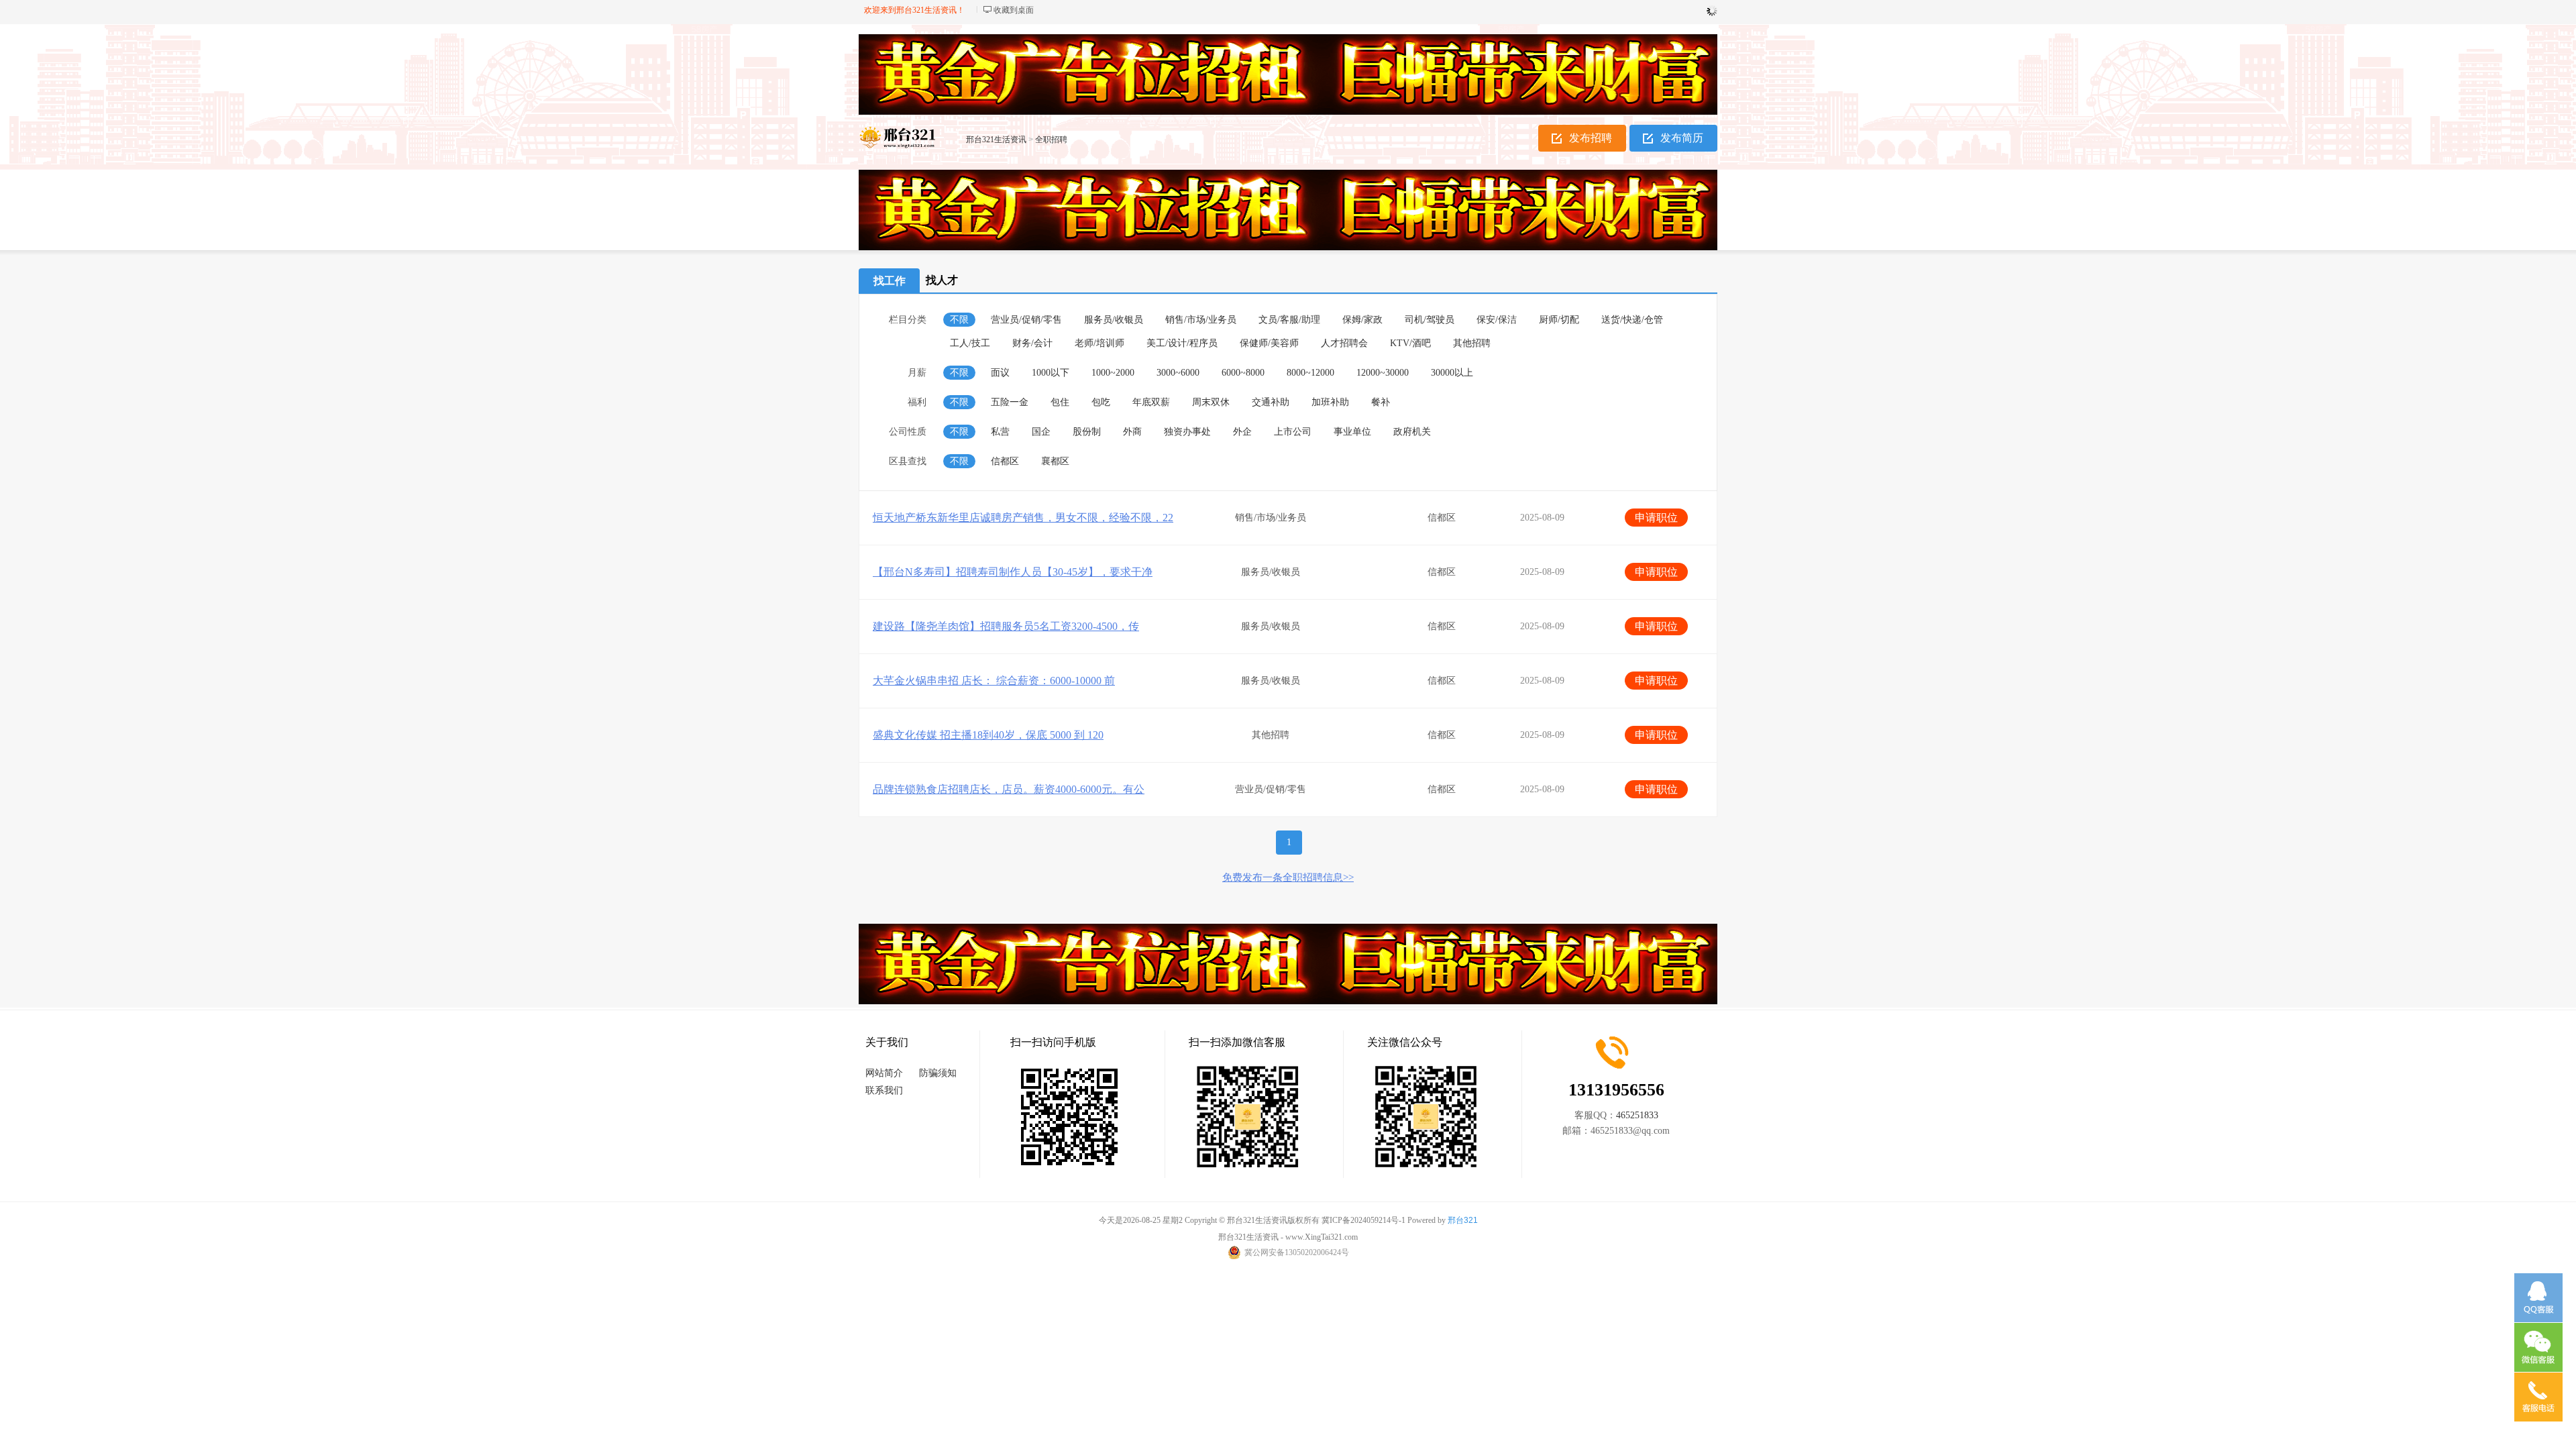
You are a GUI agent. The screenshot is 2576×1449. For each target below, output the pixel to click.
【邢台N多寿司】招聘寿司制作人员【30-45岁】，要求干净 (1013, 572)
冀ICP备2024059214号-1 (1363, 1220)
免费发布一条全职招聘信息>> (1288, 877)
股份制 (1087, 432)
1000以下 (1051, 373)
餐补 (1381, 402)
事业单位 (1352, 432)
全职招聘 (1051, 140)
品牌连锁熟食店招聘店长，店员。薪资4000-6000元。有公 (1009, 789)
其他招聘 (1472, 343)
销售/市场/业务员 (1201, 320)
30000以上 (1452, 373)
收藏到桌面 (1014, 10)
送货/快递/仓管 (1632, 320)
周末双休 (1211, 402)
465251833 (1637, 1115)
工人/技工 (970, 343)
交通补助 (1271, 402)
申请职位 (1656, 518)
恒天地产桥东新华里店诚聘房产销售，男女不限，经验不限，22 (1023, 518)
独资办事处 (1187, 432)
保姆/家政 (1362, 320)
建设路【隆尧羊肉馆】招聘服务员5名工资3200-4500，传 (1006, 626)
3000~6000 (1178, 373)
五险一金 (1010, 402)
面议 (1000, 373)
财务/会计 (1032, 343)
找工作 (890, 281)
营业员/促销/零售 (1026, 320)
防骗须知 (938, 1073)
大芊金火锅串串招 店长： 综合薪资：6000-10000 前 (994, 681)
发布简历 (1682, 138)
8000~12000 (1310, 373)
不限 (959, 320)
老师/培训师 (1099, 343)
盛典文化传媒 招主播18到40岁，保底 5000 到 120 (988, 735)
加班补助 (1330, 402)
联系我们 (884, 1090)
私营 (1000, 432)
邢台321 (1463, 1220)
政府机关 (1412, 432)
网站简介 (884, 1073)
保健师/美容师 (1269, 343)
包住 (1060, 402)
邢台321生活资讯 (996, 140)
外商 (1132, 432)
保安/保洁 (1497, 320)
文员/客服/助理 (1289, 320)
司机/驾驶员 (1430, 320)
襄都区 (1055, 461)
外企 (1242, 432)
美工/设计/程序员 (1182, 343)
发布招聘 (1591, 138)
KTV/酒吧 (1410, 343)
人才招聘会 (1344, 343)
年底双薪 (1151, 402)
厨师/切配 (1559, 320)
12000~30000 (1383, 373)
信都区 (1005, 461)
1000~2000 (1113, 373)
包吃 (1101, 402)
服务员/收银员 (1114, 320)
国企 (1041, 432)
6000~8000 (1243, 373)
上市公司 (1293, 432)
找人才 (942, 280)
